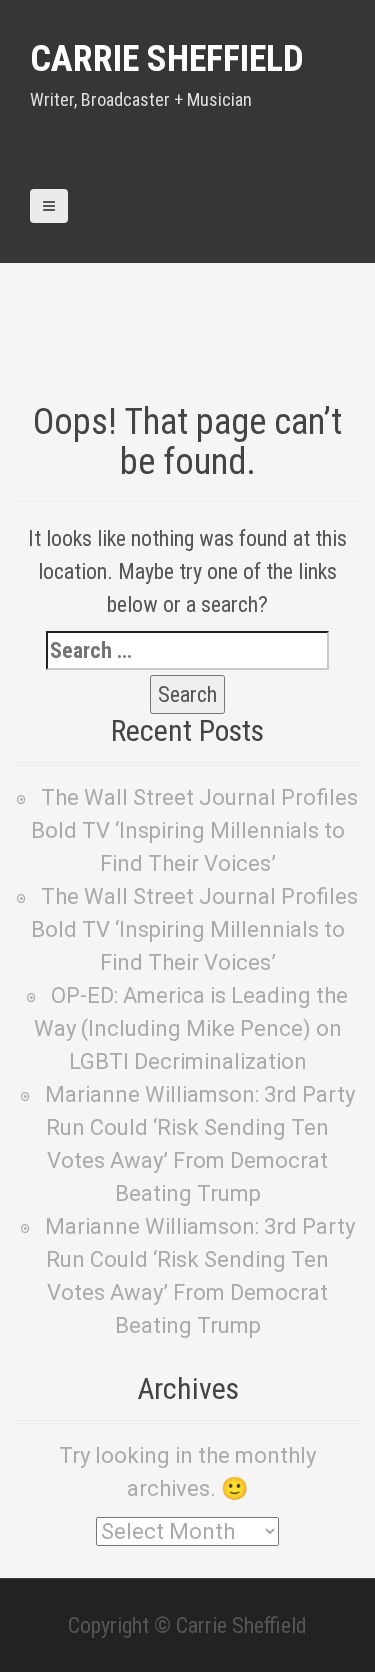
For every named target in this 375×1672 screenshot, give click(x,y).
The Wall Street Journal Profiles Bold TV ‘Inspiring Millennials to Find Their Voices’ (195, 830)
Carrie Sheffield (167, 59)
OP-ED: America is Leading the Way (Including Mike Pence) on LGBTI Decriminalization (191, 1028)
